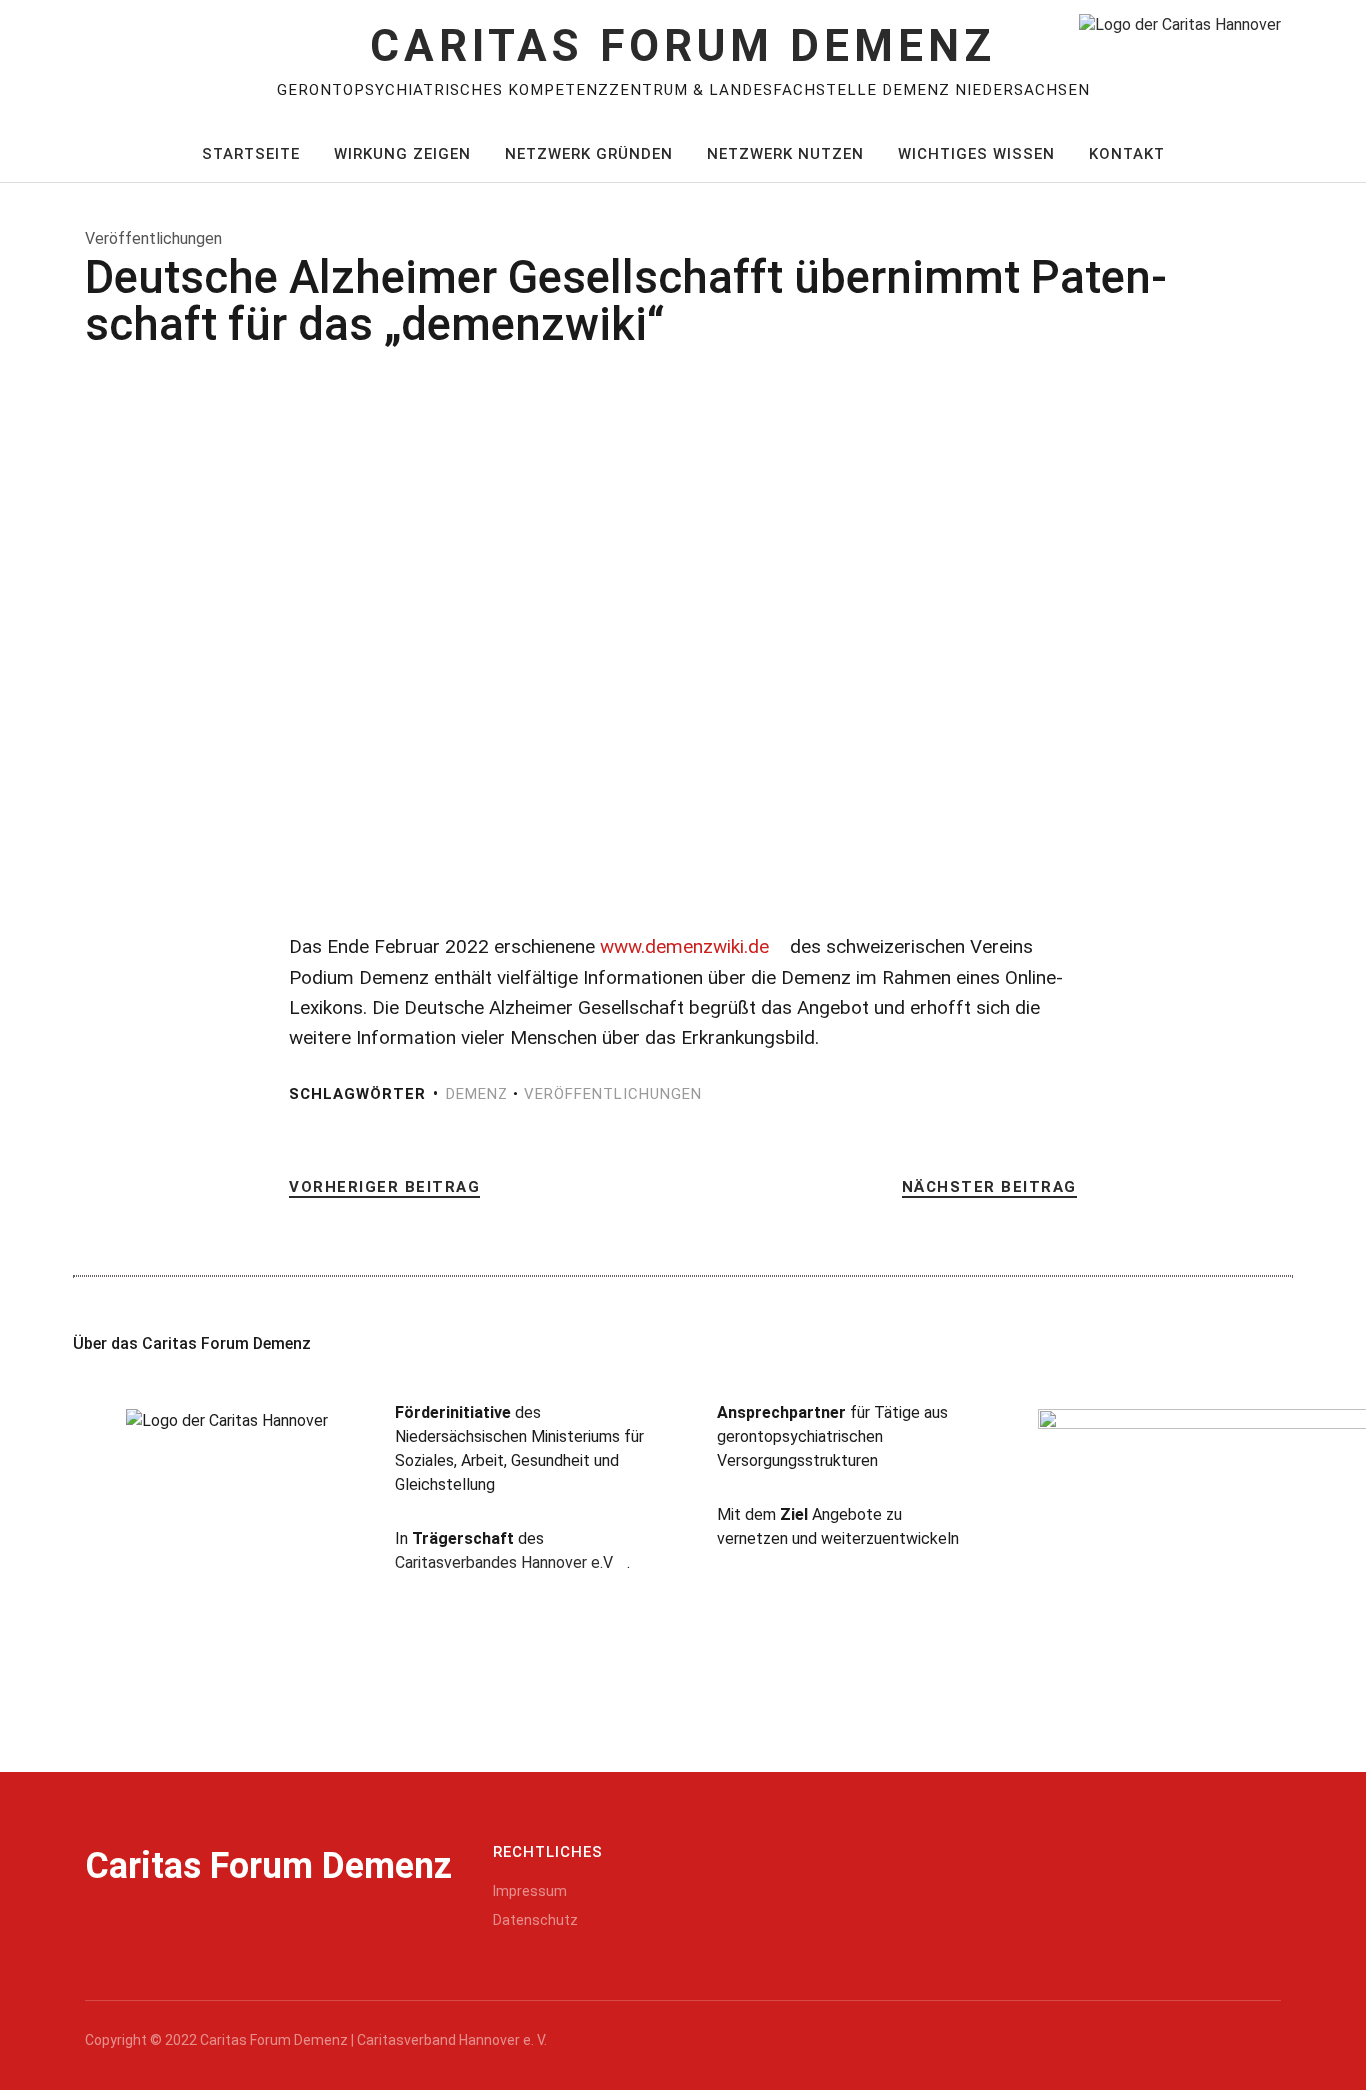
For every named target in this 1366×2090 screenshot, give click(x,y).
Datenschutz (535, 1920)
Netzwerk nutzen (785, 154)
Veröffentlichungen (613, 1094)
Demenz (477, 1094)
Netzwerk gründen (589, 154)
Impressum (530, 1891)
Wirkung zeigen (402, 154)
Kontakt (1127, 154)
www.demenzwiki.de (684, 946)
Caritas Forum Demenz (683, 46)
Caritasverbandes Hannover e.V (504, 1562)
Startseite (251, 154)
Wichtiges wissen (976, 154)
